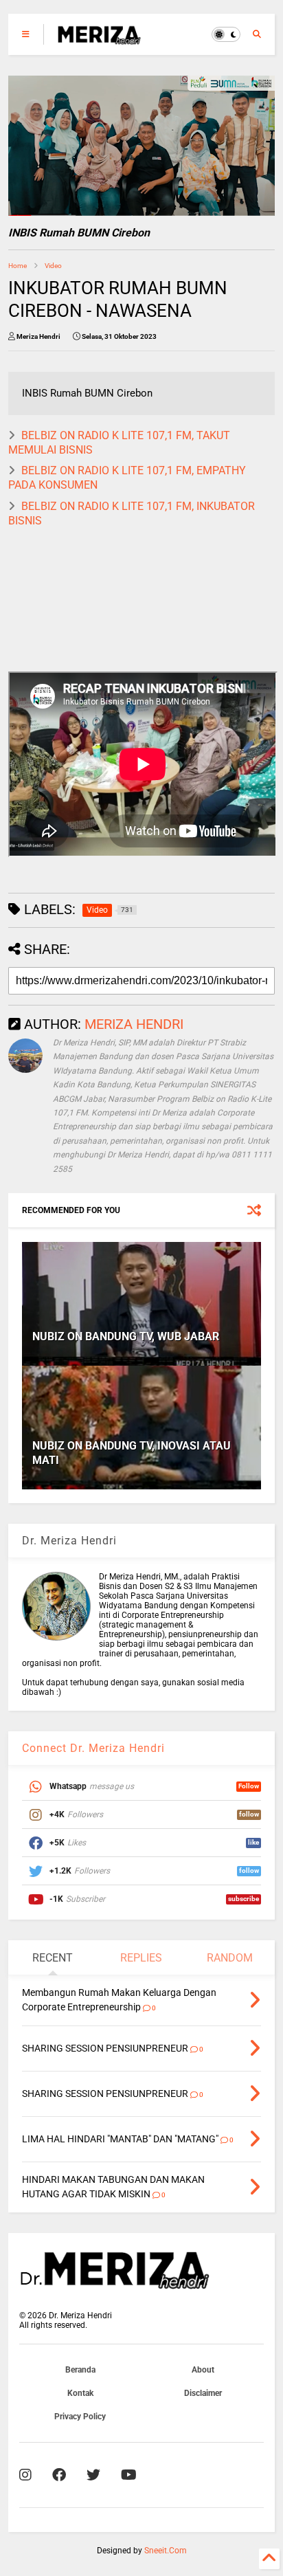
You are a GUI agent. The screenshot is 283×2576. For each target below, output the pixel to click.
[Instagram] (25, 2475)
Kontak (80, 2393)
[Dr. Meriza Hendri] (99, 38)
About (203, 2370)
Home (18, 266)
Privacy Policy (80, 2417)
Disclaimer (203, 2393)
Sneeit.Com (166, 2551)
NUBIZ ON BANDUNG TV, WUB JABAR (126, 1336)
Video (53, 266)
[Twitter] (93, 2475)
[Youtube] (129, 2475)
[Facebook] (59, 2475)
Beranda (80, 2370)
